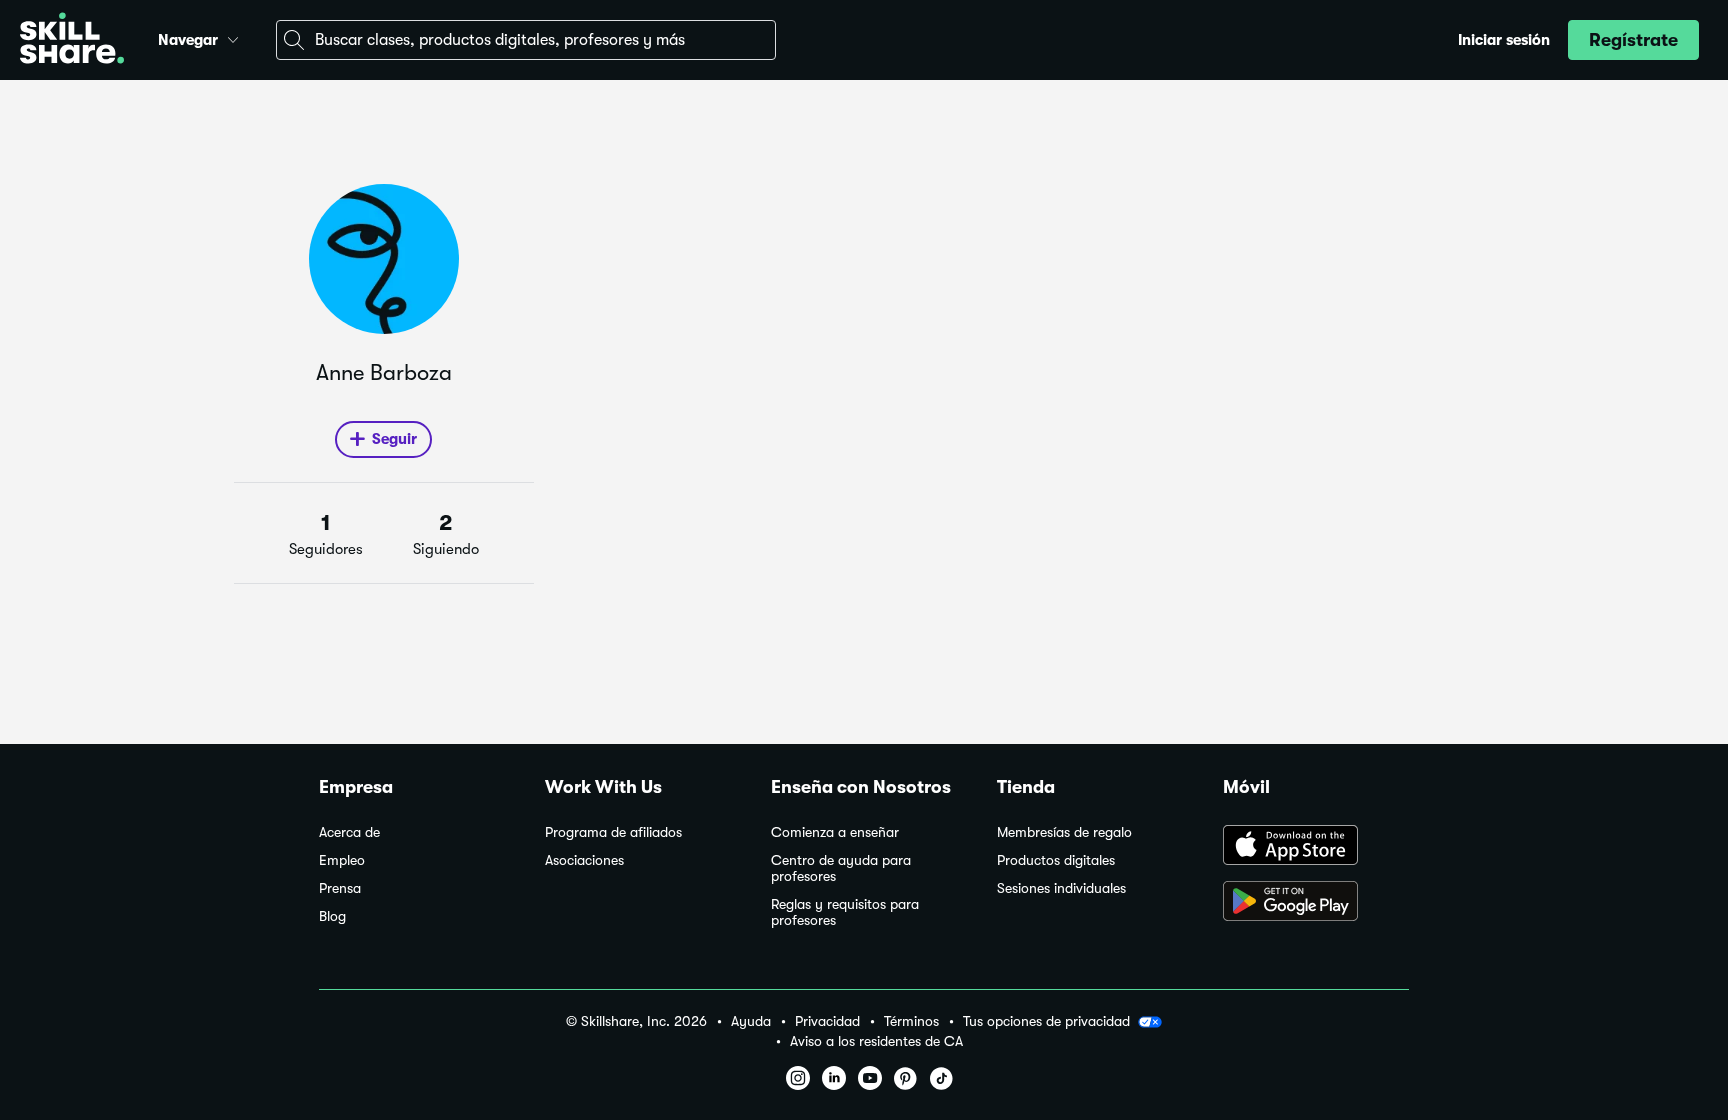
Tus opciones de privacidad (1046, 1021)
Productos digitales (1056, 860)
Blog (332, 916)
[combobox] (526, 40)
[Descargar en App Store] (1316, 847)
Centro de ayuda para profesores (841, 868)
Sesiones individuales (1061, 888)
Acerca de (349, 832)
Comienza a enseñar (835, 832)
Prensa (340, 888)
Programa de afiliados (613, 832)
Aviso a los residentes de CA (876, 1041)
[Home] (72, 40)
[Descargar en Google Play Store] (1316, 903)
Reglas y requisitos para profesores (845, 912)
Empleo (342, 860)
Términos (911, 1021)
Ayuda (751, 1021)
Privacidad (827, 1021)
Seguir (394, 439)
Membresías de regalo (1064, 832)
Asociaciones (584, 860)
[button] (233, 37)
